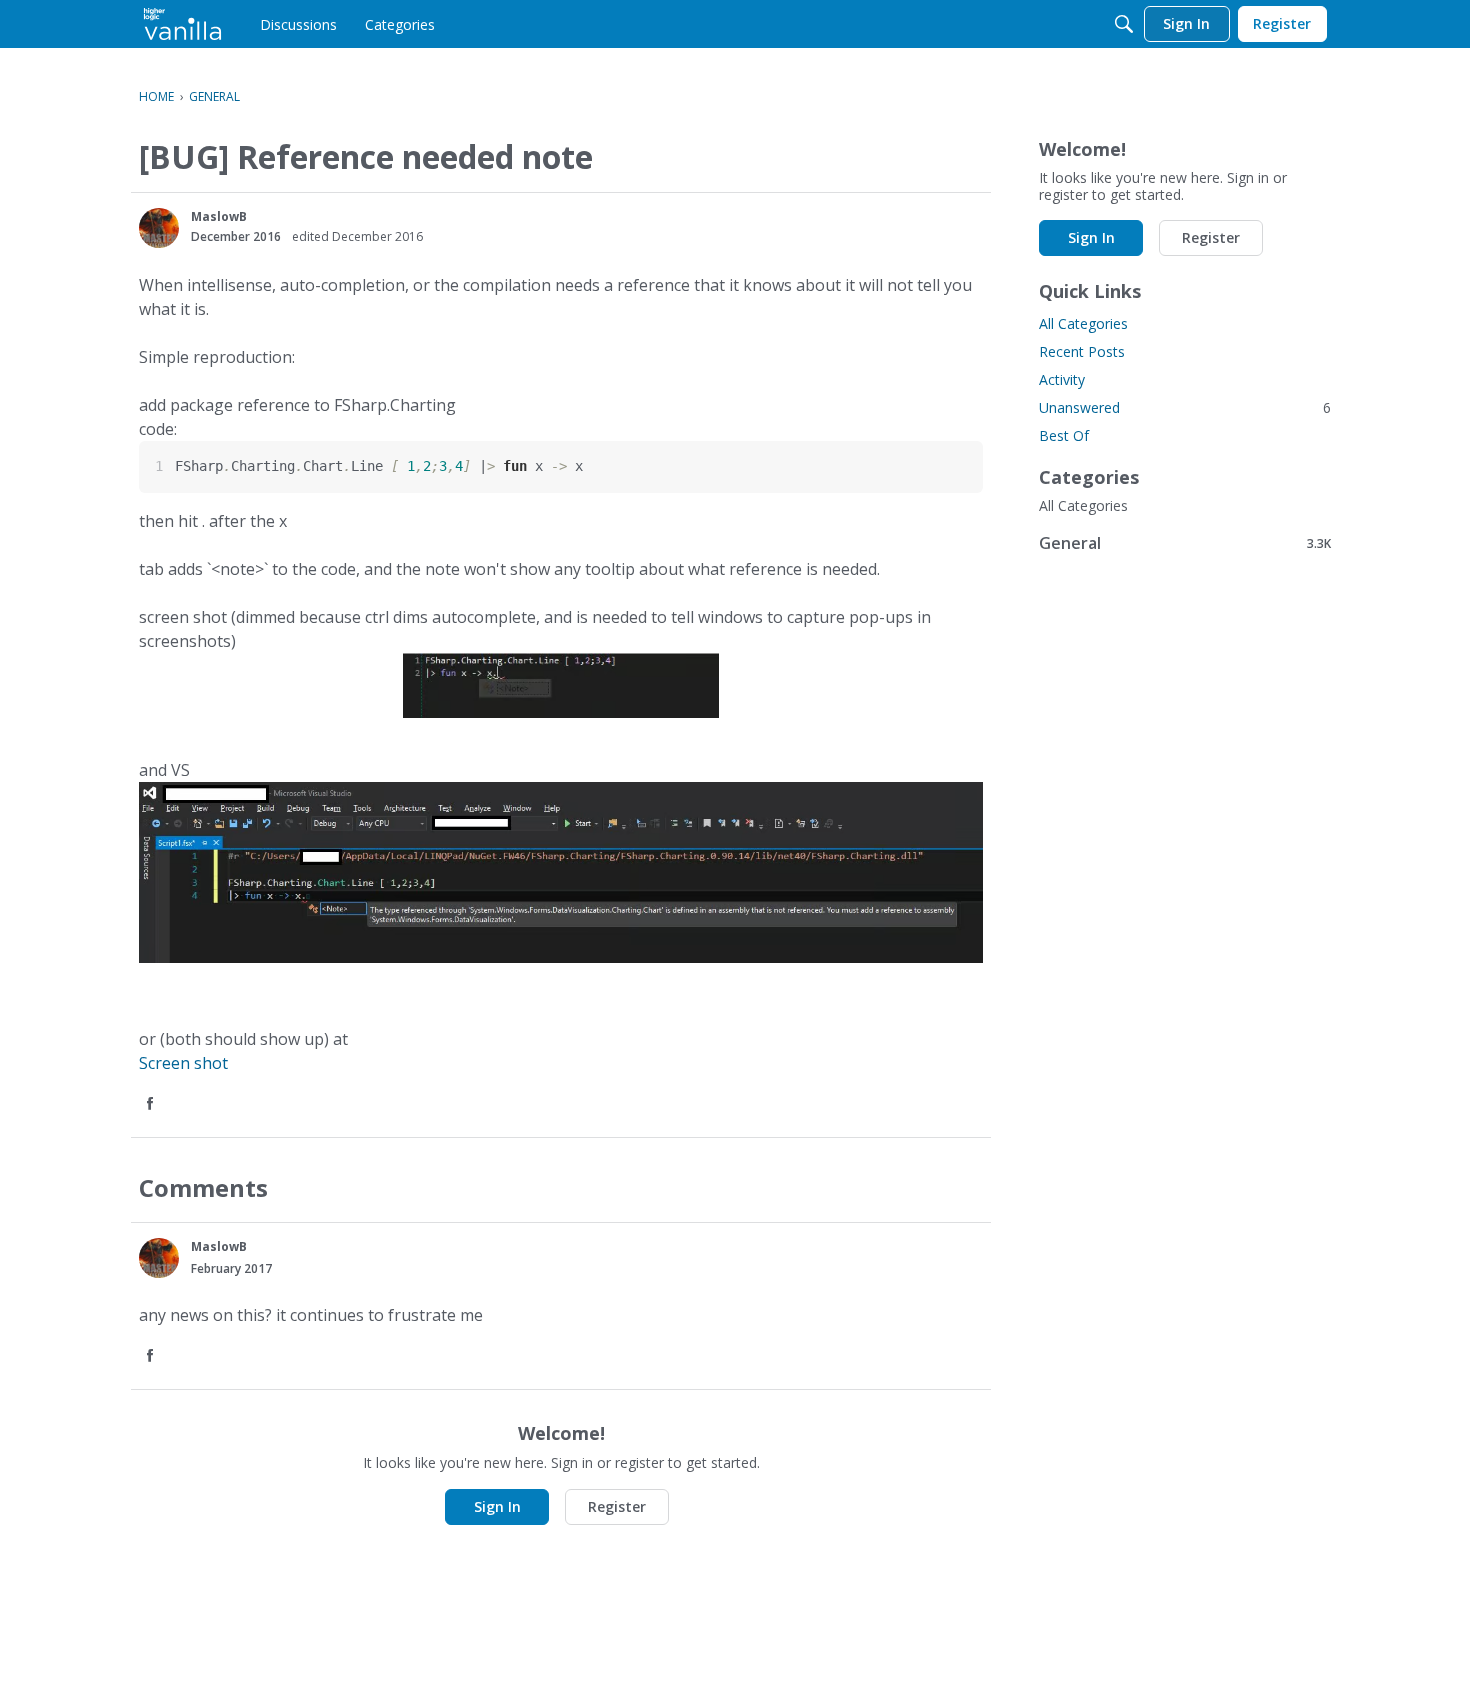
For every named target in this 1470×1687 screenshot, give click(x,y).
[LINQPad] (182, 24)
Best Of (1064, 435)
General (1185, 542)
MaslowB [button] (219, 216)
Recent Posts (1082, 351)
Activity (1062, 379)
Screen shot (183, 1063)
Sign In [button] (497, 1506)
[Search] (1124, 24)
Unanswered (1185, 407)
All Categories (1083, 323)
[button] (159, 228)
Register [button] (617, 1506)
